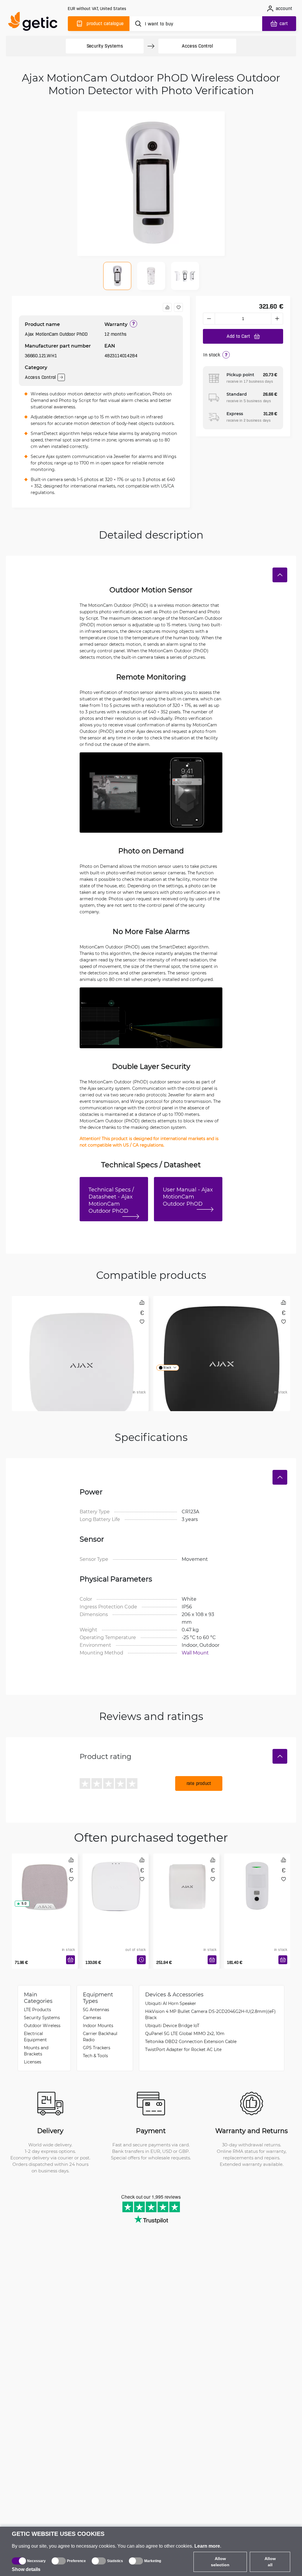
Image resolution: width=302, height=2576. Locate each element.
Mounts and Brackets (36, 2051)
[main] (35, 23)
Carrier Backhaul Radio (100, 2037)
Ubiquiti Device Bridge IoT (172, 2025)
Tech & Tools (95, 2056)
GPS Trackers (97, 2048)
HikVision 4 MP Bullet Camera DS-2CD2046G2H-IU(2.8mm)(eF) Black (210, 2014)
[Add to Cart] (70, 1960)
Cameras (92, 2017)
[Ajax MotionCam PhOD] (257, 1879)
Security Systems (105, 46)
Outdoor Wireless (42, 2025)
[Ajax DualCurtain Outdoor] (186, 1879)
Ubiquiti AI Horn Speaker (171, 2003)
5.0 (24, 1904)
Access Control (197, 46)
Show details (26, 2569)
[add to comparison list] (167, 307)
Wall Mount (195, 1653)
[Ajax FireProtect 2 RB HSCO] (116, 1879)
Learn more (207, 2546)
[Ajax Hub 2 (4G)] (80, 1321)
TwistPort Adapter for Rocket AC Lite (183, 2049)
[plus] (277, 319)
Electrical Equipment (35, 2037)
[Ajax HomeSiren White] (45, 1879)
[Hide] (280, 575)
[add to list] (178, 307)
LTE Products (37, 2010)
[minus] (209, 319)
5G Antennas (96, 2010)
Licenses (33, 2062)
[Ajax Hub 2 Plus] (222, 1321)
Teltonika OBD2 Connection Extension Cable (191, 2041)
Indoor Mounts (98, 2025)
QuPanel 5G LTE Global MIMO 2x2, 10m (185, 2033)
